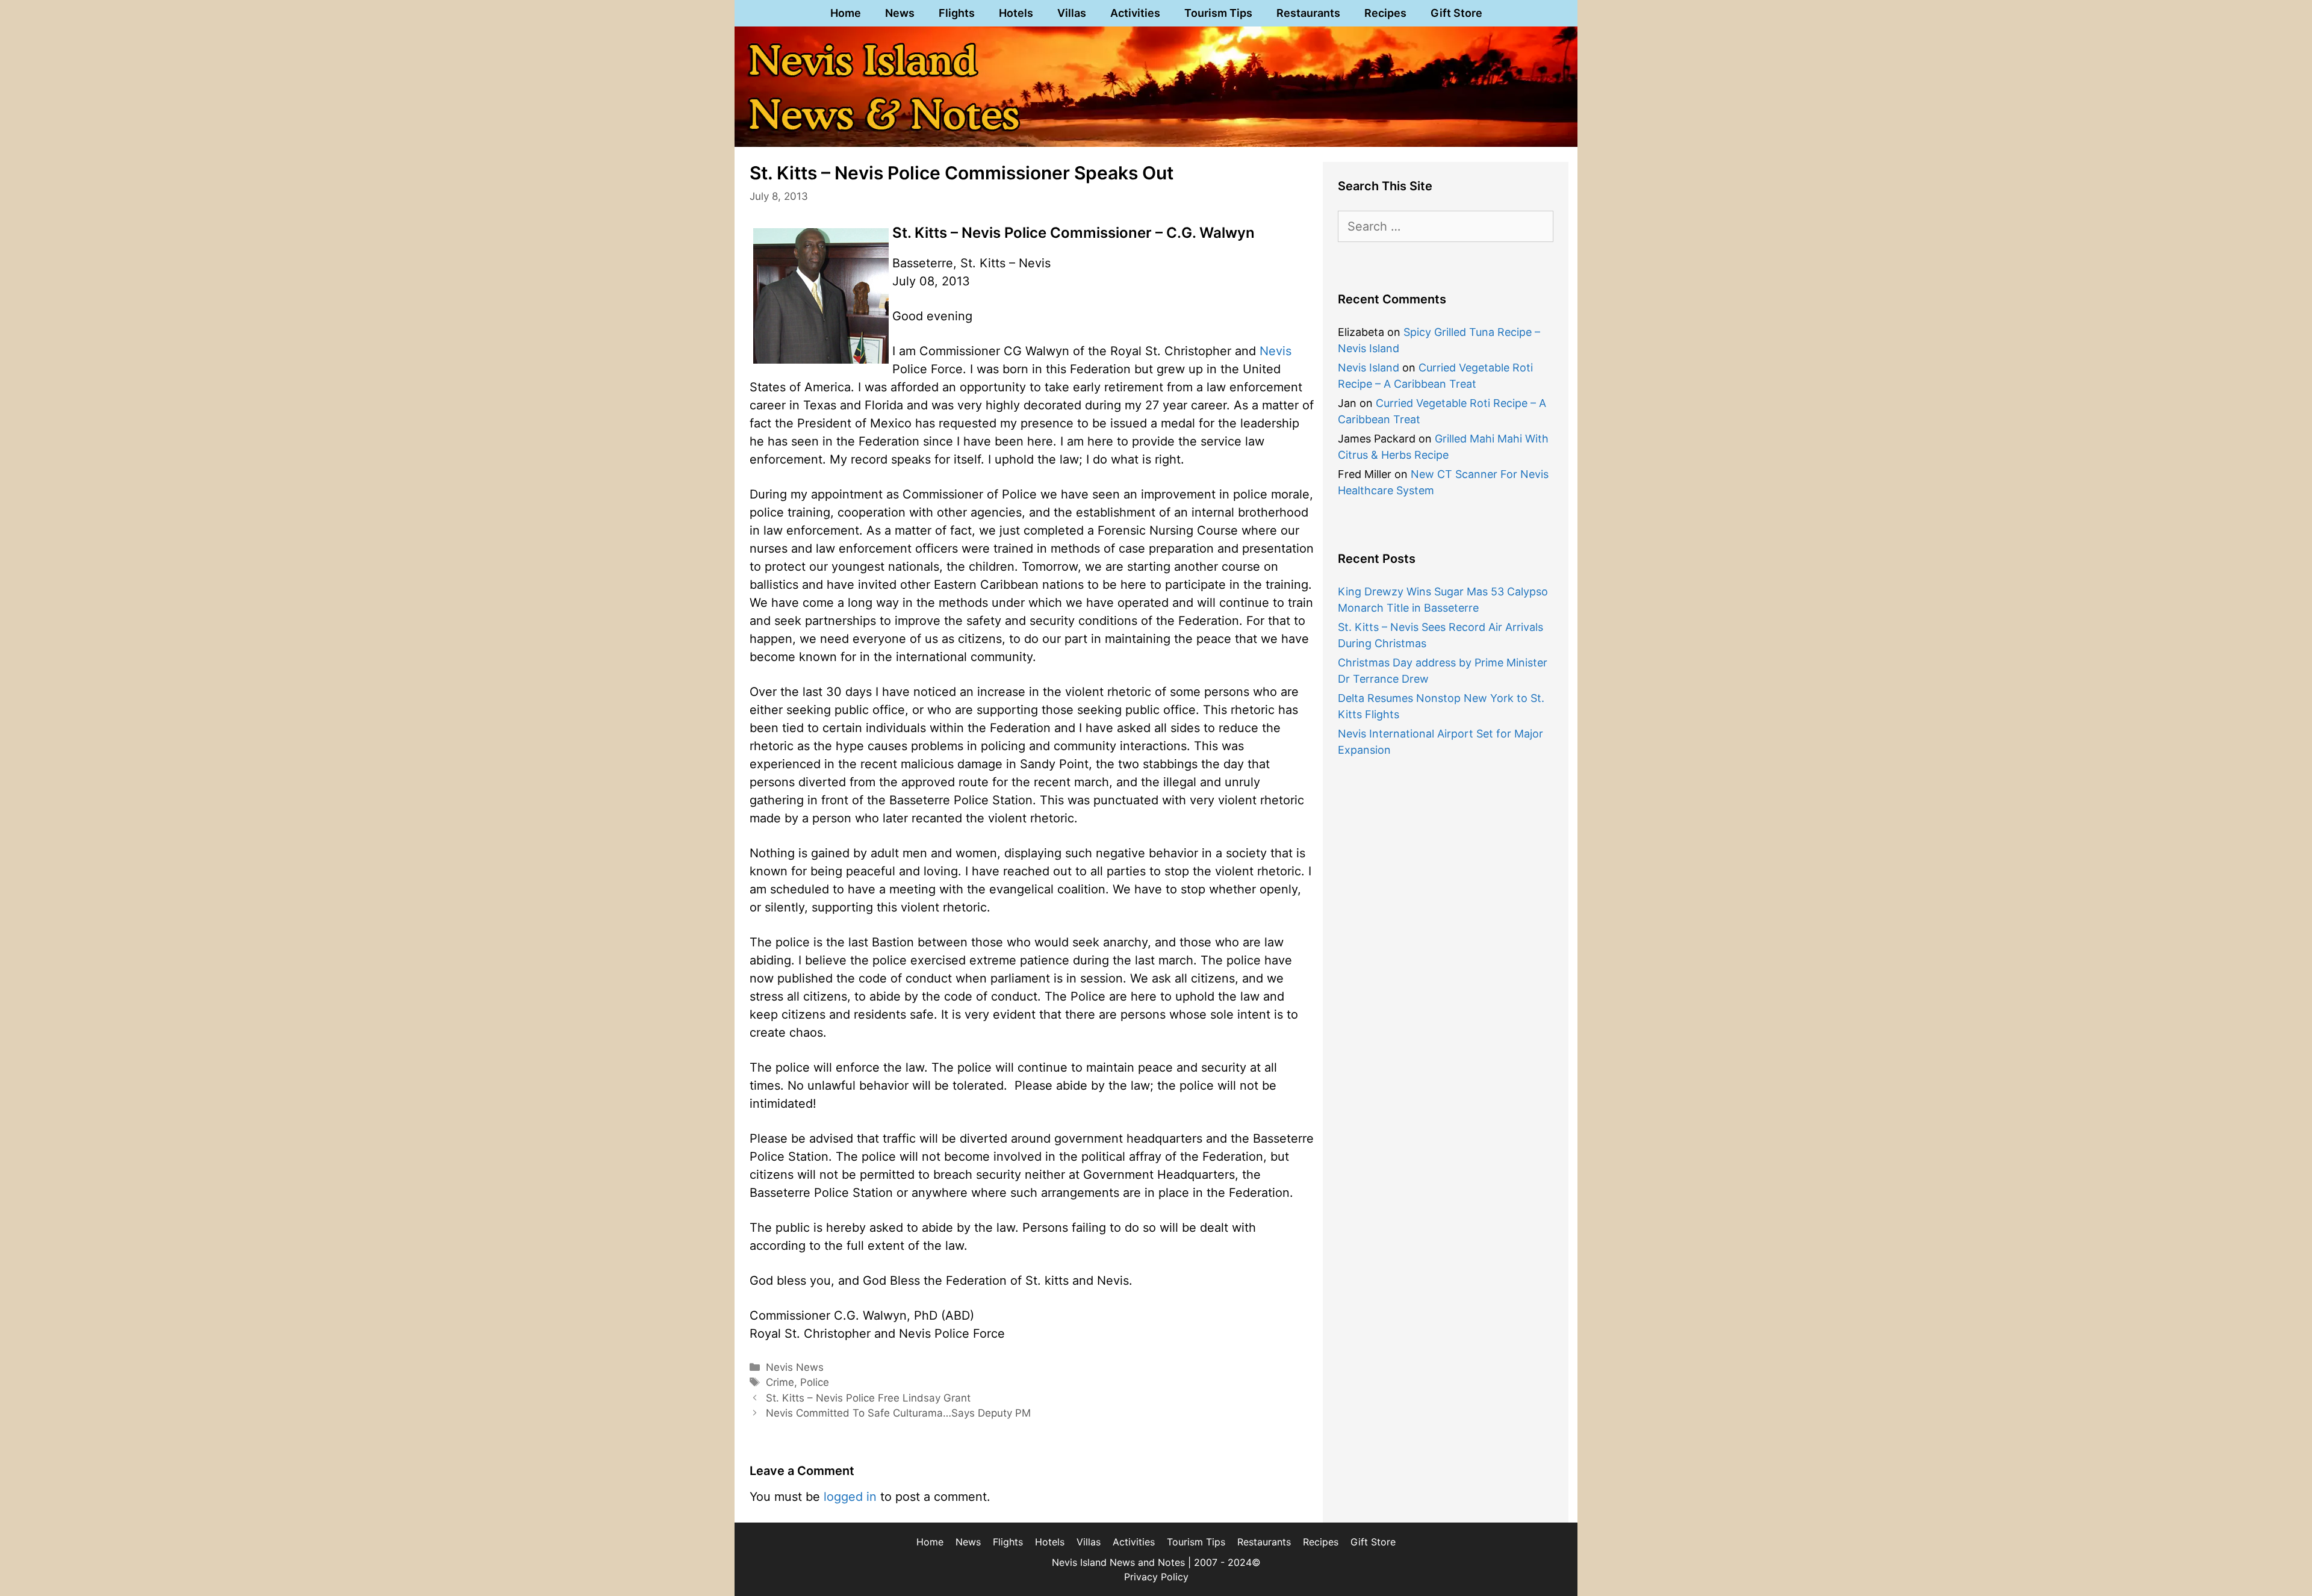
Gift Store (1456, 13)
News (900, 13)
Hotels (1016, 13)
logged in (850, 1497)
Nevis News (795, 1367)
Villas (1072, 13)
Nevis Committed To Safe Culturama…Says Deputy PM (898, 1413)
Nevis (1276, 351)
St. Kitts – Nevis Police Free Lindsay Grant (868, 1398)
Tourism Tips (1218, 13)
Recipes (1385, 13)
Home (846, 13)
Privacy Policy (1156, 1577)
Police (815, 1382)
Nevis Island (1369, 368)
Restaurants (1308, 13)
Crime (780, 1382)
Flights (957, 13)
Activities (1135, 13)
